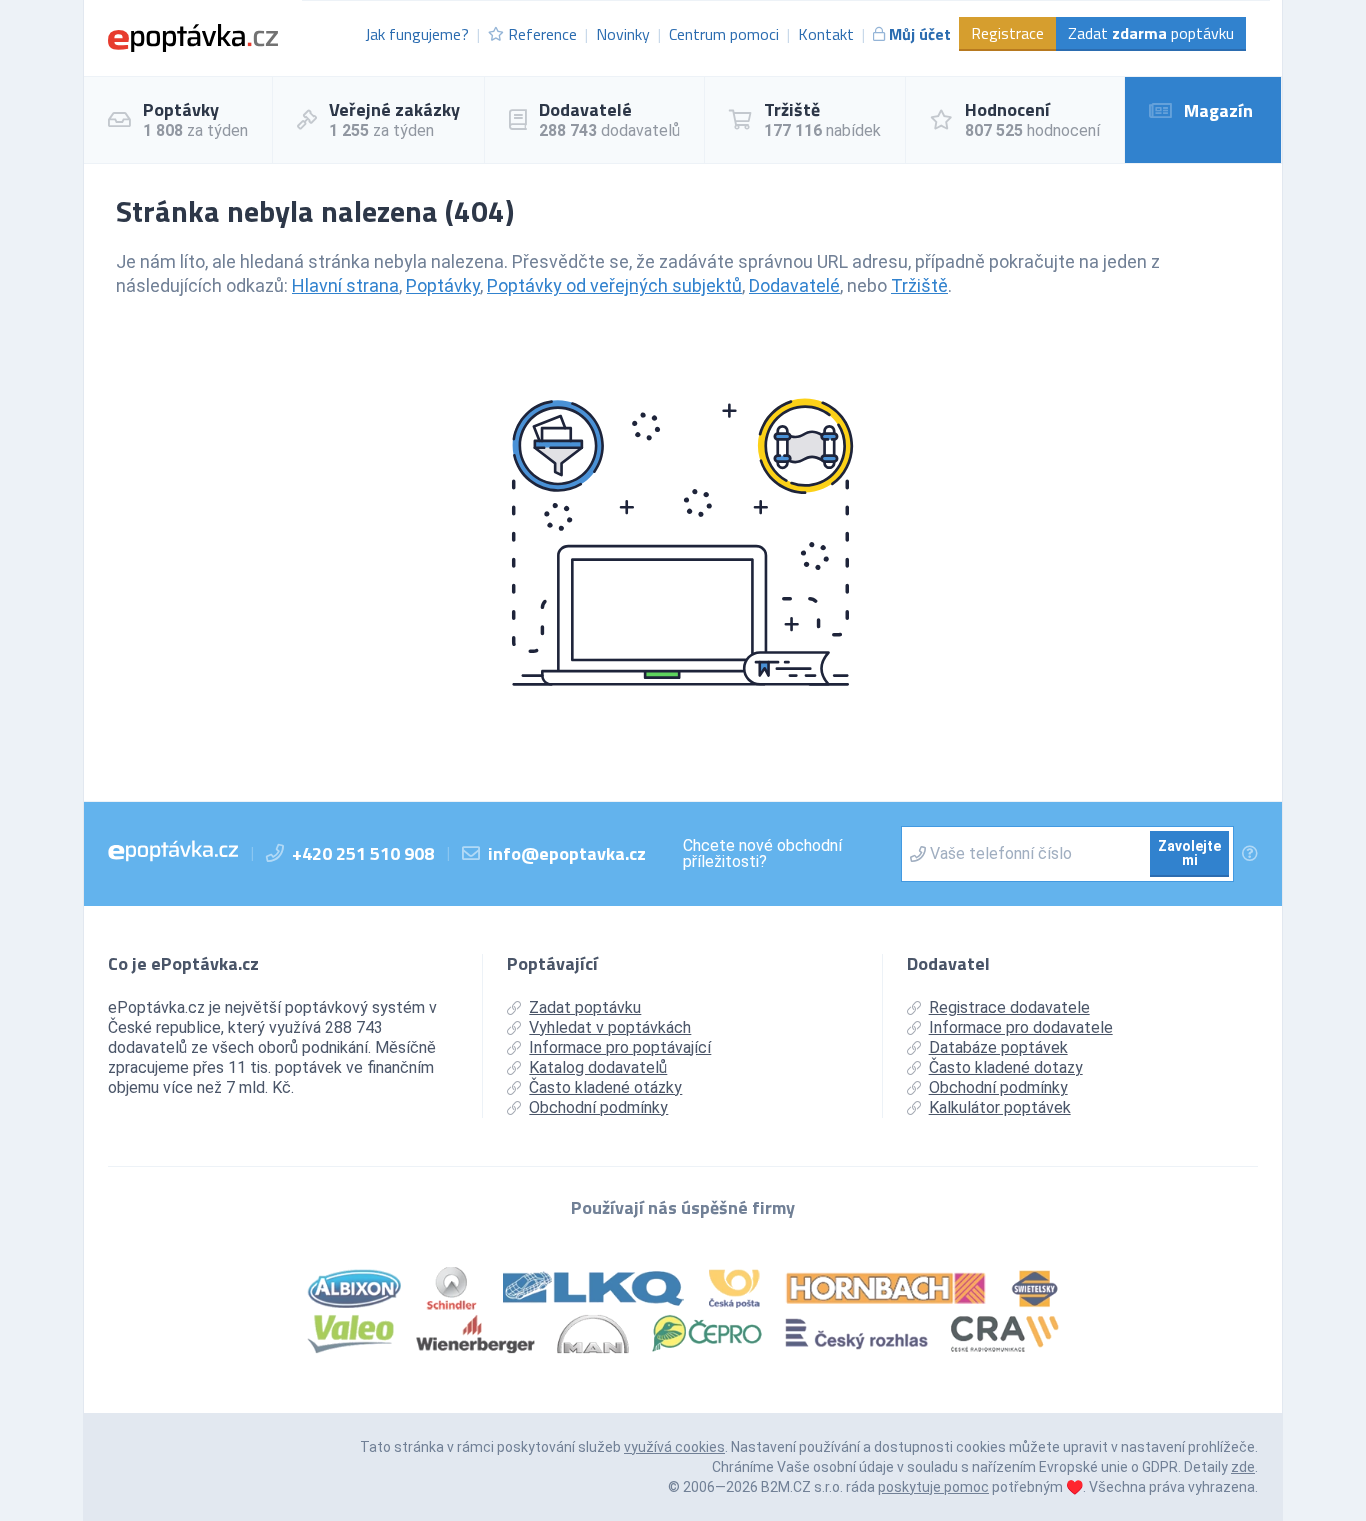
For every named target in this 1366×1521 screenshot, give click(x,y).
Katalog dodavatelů (598, 1067)
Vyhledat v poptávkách (610, 1027)
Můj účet (920, 34)
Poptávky (443, 285)
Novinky (623, 34)
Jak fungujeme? (417, 34)
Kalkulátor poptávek (1000, 1107)
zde (1243, 1467)
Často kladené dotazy (1006, 1067)
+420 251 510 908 (363, 853)
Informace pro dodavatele (1021, 1027)
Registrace (1007, 33)
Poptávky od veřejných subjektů (614, 285)
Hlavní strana (345, 285)
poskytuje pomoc (933, 1487)
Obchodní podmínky (598, 1107)
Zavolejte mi (1189, 853)
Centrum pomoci (724, 34)
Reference (542, 34)
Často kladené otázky (605, 1087)
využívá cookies (674, 1447)
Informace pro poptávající (620, 1047)
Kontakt (826, 34)
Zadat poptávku (1151, 33)
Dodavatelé (794, 285)
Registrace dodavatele (1009, 1007)
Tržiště (919, 285)
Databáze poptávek (998, 1047)
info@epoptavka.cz (567, 853)
